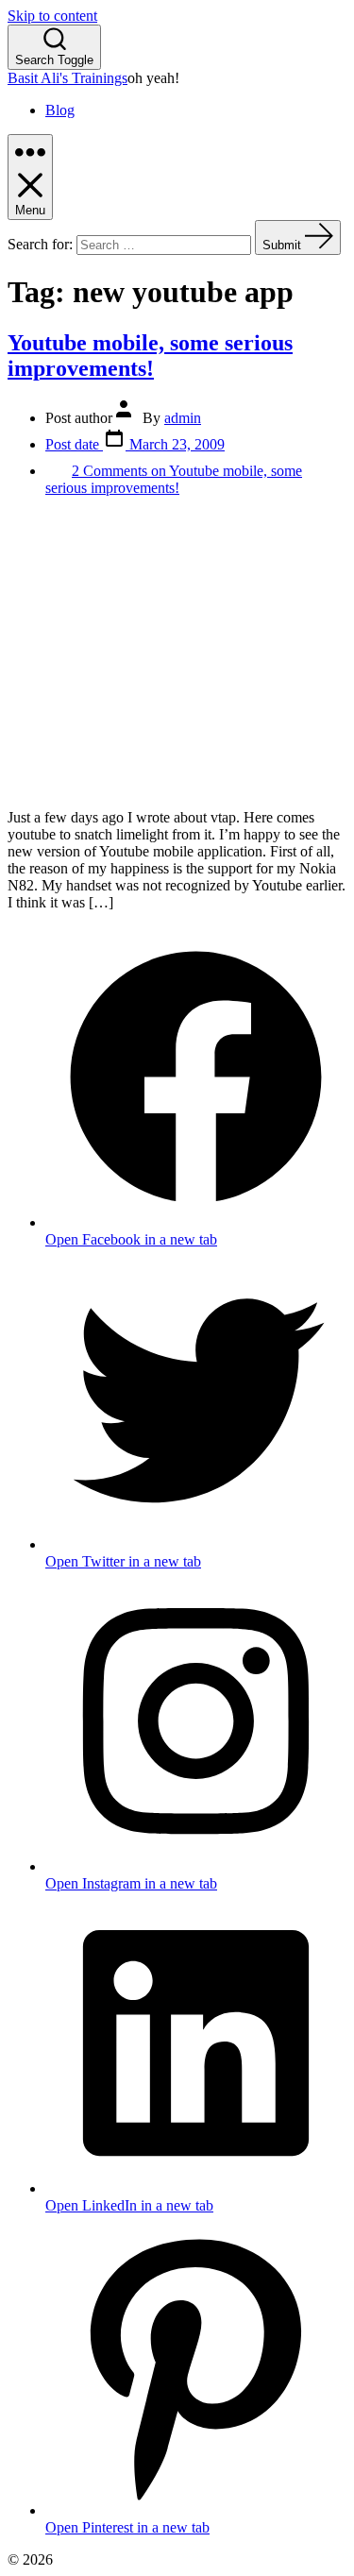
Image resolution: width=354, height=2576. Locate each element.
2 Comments (174, 479)
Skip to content (52, 16)
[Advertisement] (177, 653)
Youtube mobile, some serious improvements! (150, 356)
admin (183, 418)
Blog (60, 110)
